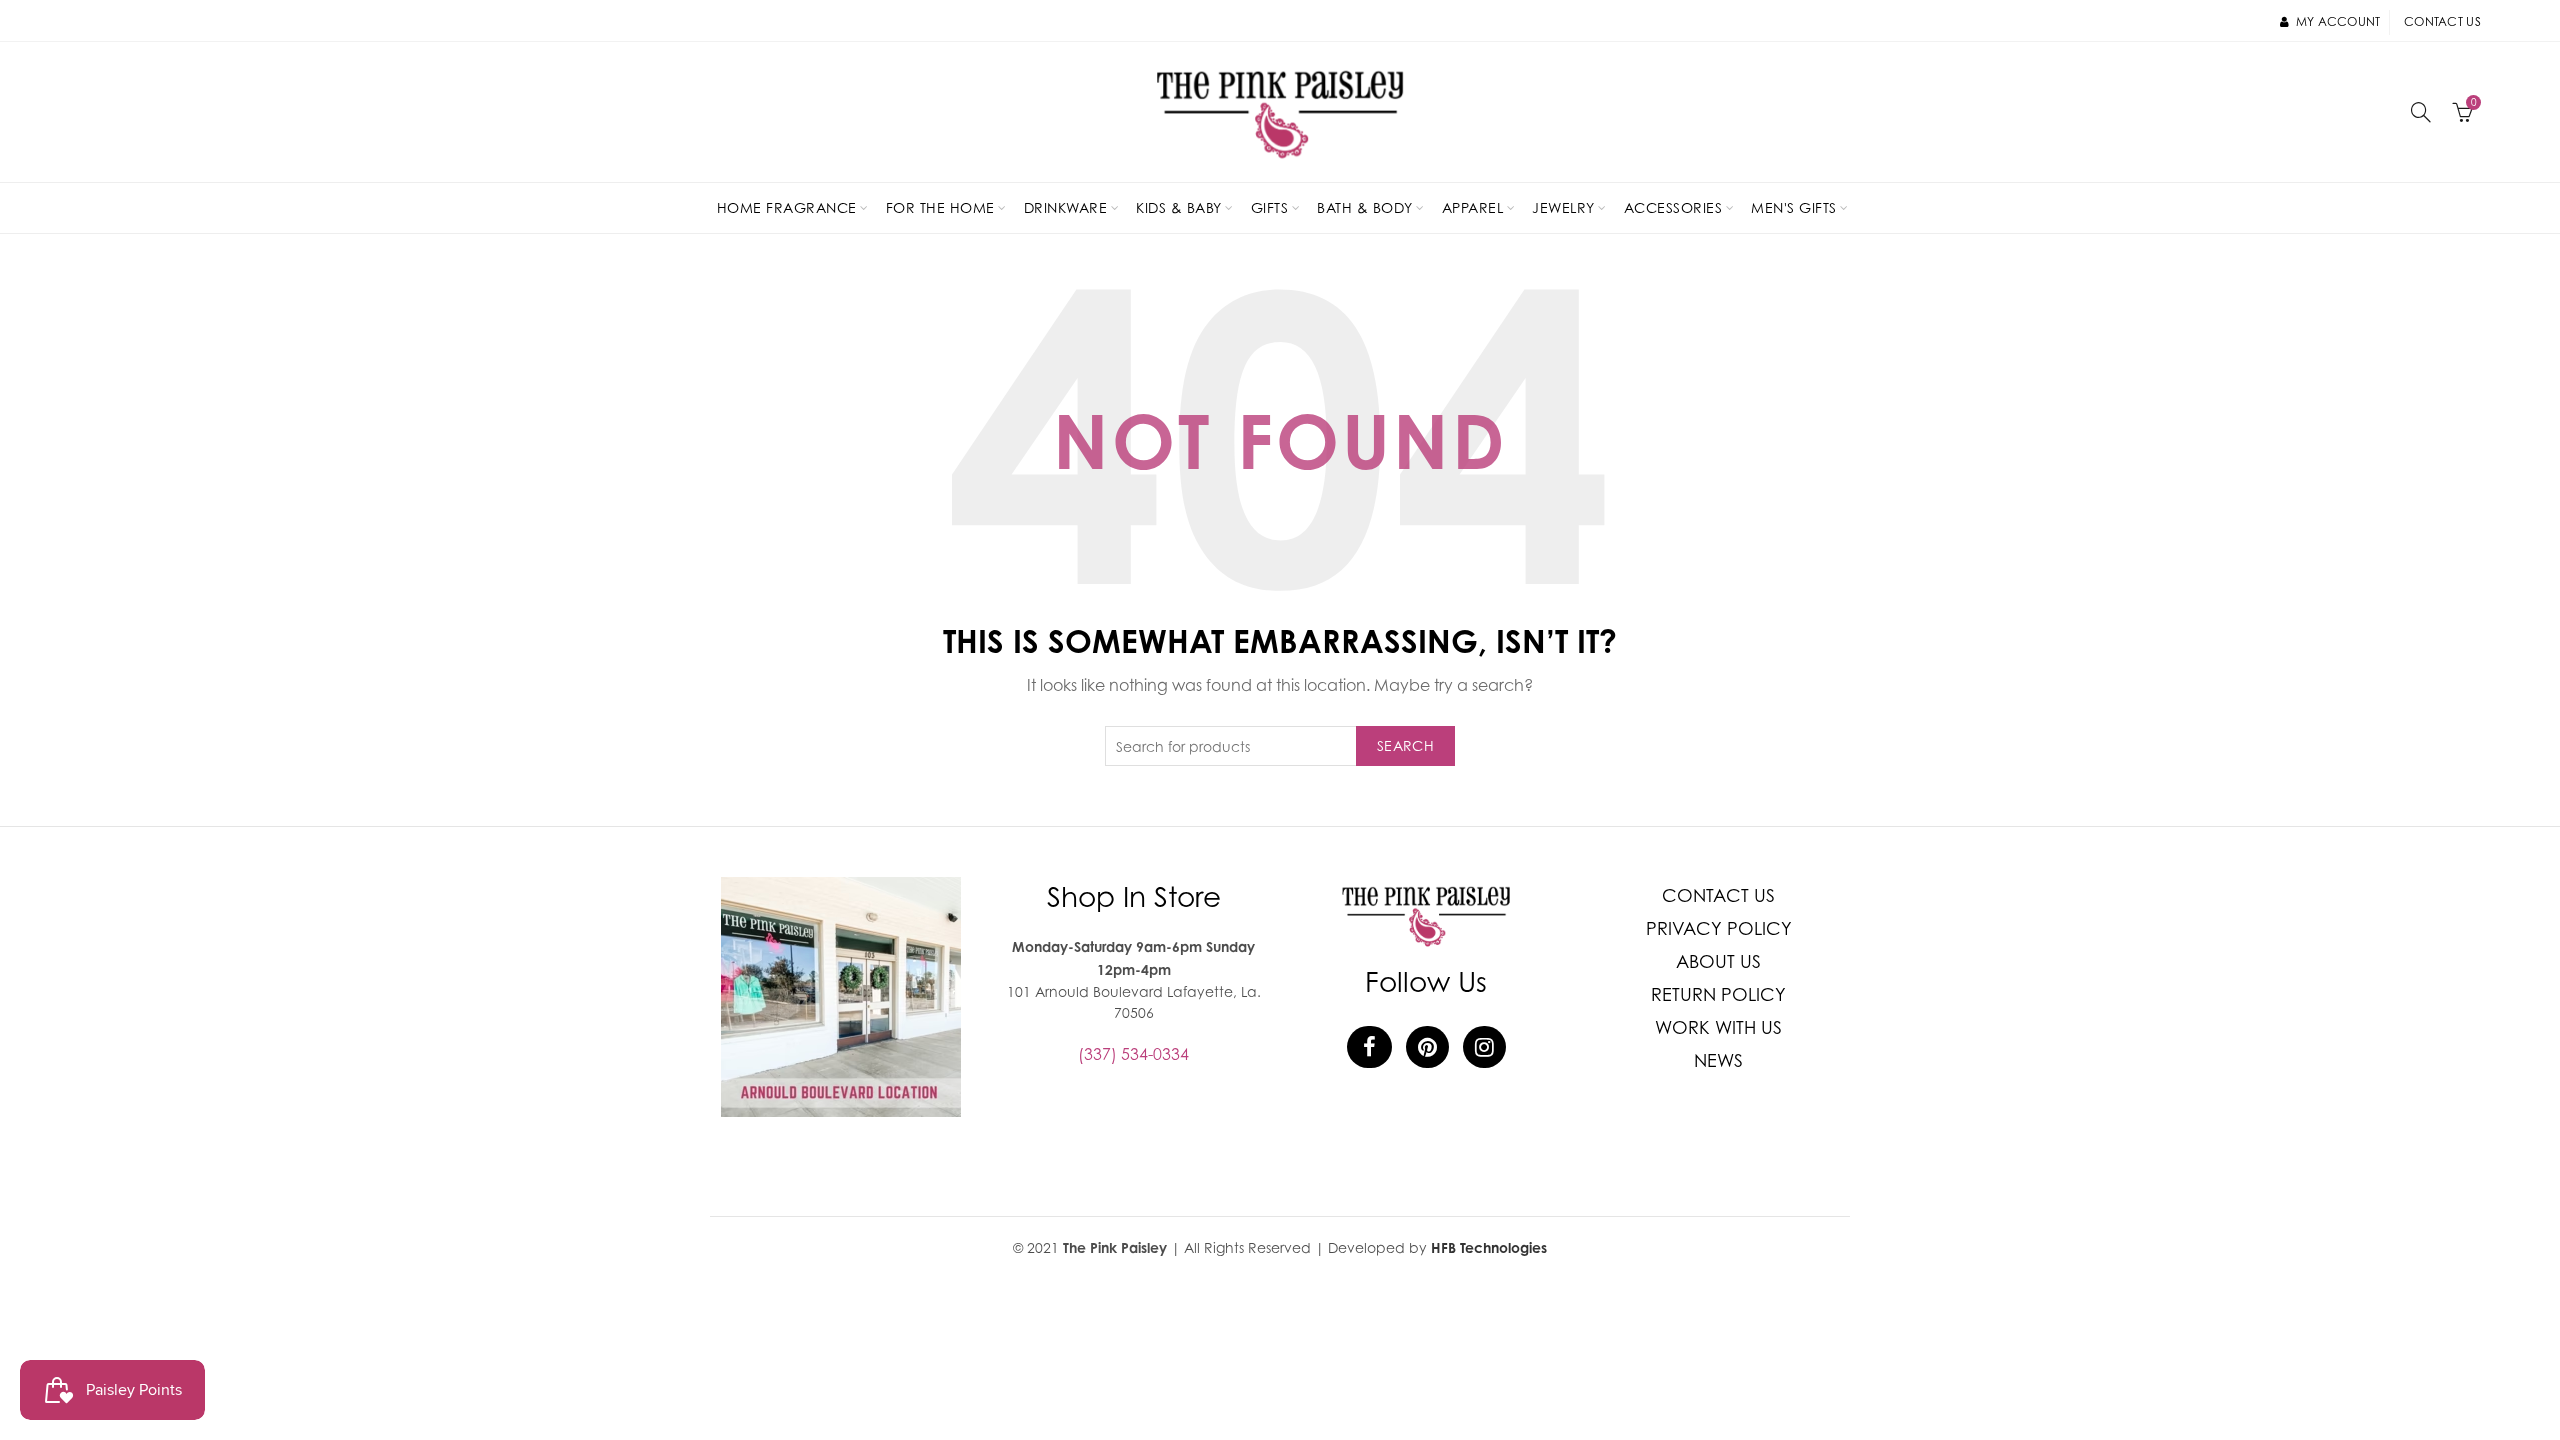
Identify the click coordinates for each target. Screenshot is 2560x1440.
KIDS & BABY (1179, 207)
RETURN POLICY (1718, 994)
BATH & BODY (1365, 207)
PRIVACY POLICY (1719, 928)
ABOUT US (1718, 961)
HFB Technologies (1489, 1247)
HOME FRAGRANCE (787, 207)
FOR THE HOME (940, 207)
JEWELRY (1563, 207)
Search (1405, 745)
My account (2338, 21)
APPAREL (1473, 207)
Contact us (2442, 21)
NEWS (1718, 1060)
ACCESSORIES (1673, 207)
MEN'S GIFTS (1794, 207)
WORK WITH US (1718, 1027)
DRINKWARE (1066, 207)
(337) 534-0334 (1133, 1054)
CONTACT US (1718, 895)
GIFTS (1270, 207)
